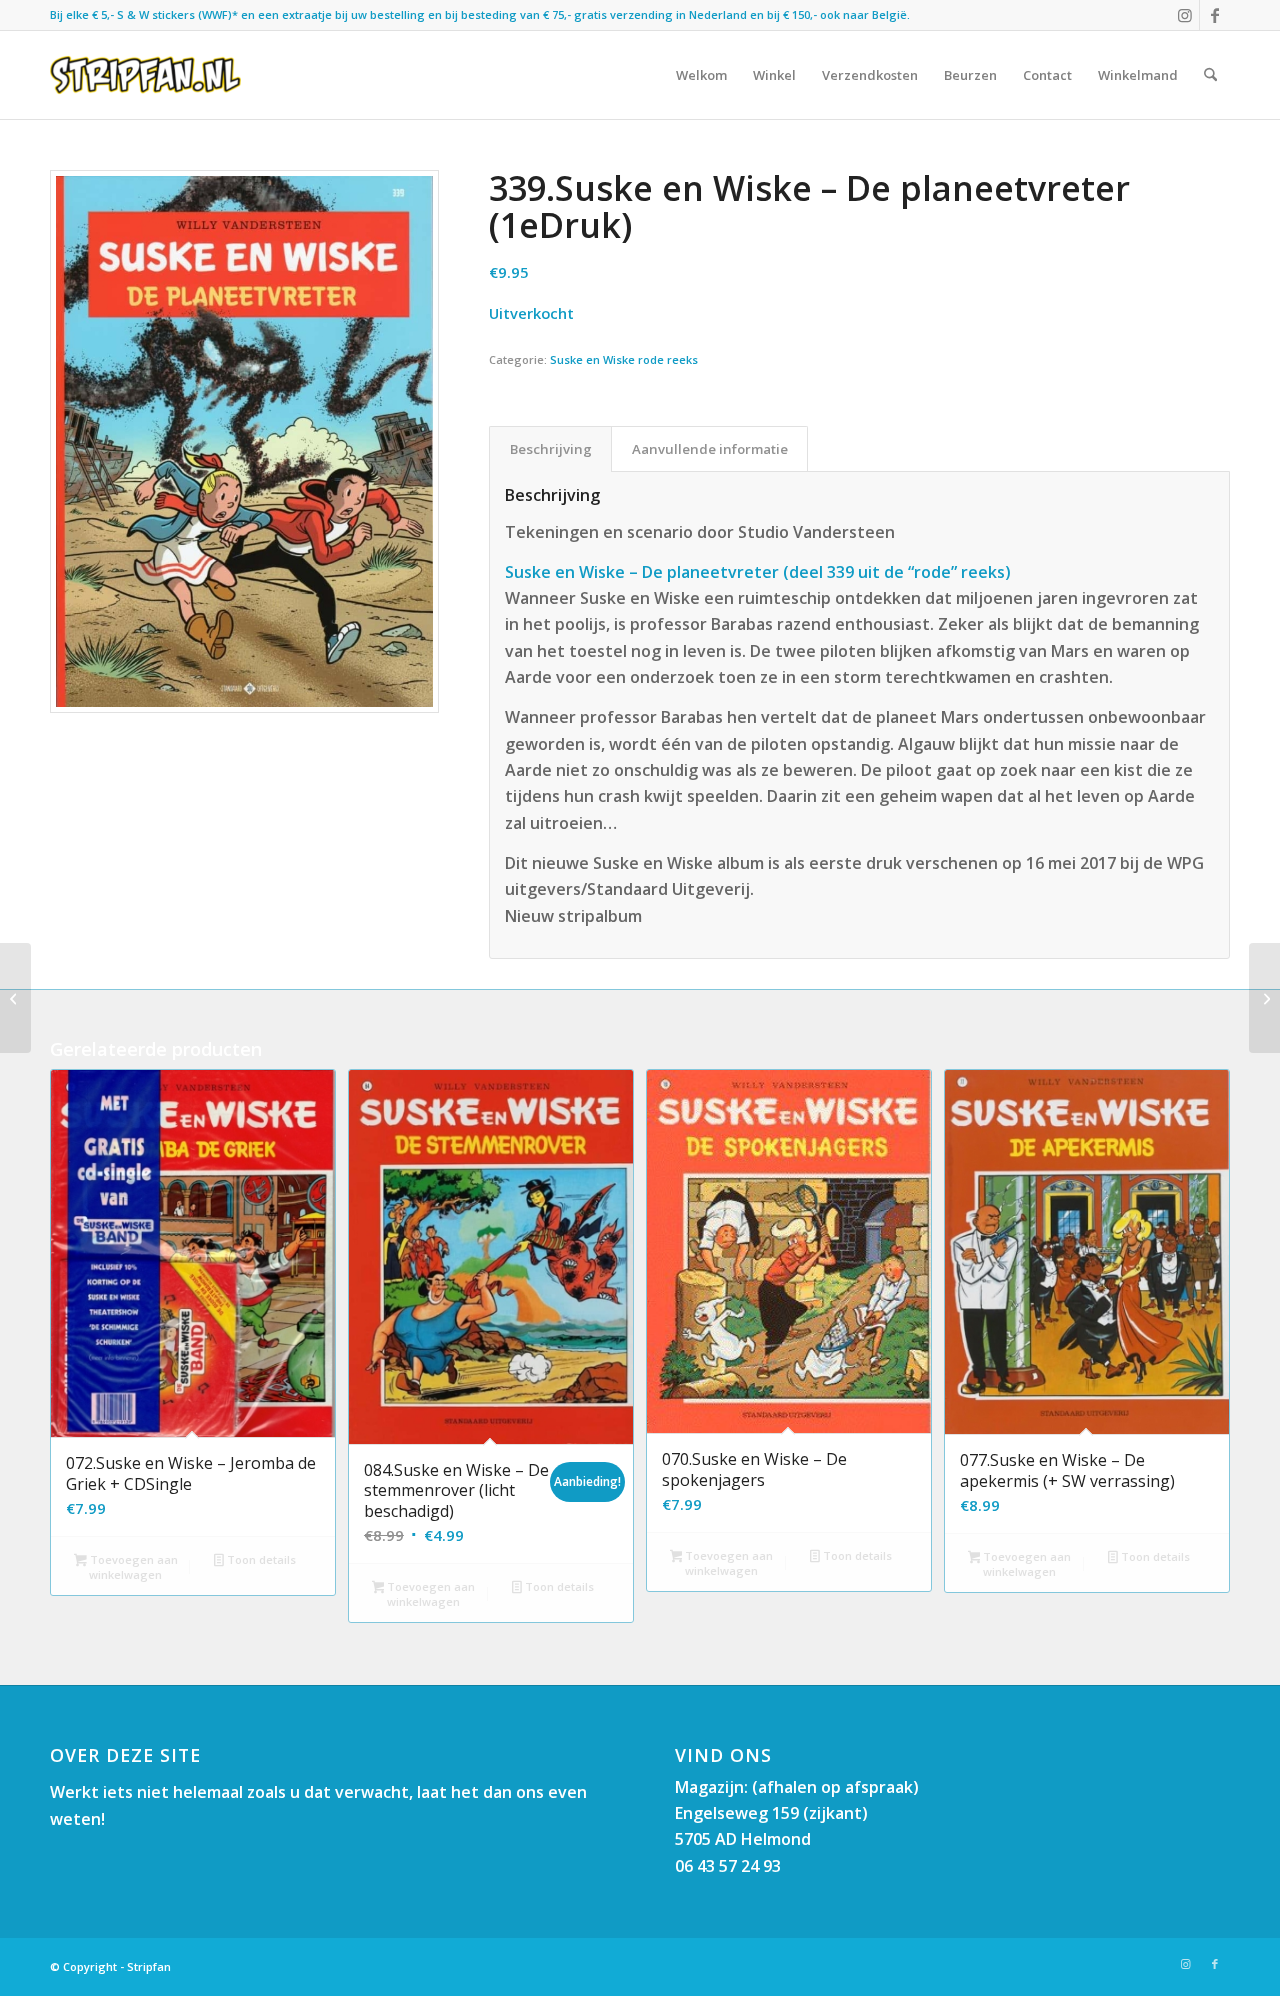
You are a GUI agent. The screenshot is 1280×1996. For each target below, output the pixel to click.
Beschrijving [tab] (551, 449)
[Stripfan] (145, 75)
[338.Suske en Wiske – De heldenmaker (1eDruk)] (15, 998)
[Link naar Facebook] (1215, 15)
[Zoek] (1210, 75)
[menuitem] (701, 75)
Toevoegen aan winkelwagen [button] (132, 1567)
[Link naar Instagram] (1184, 15)
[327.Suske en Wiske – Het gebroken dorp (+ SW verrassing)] (1264, 998)
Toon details (260, 1559)
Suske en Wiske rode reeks (624, 359)
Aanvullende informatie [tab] (710, 449)
